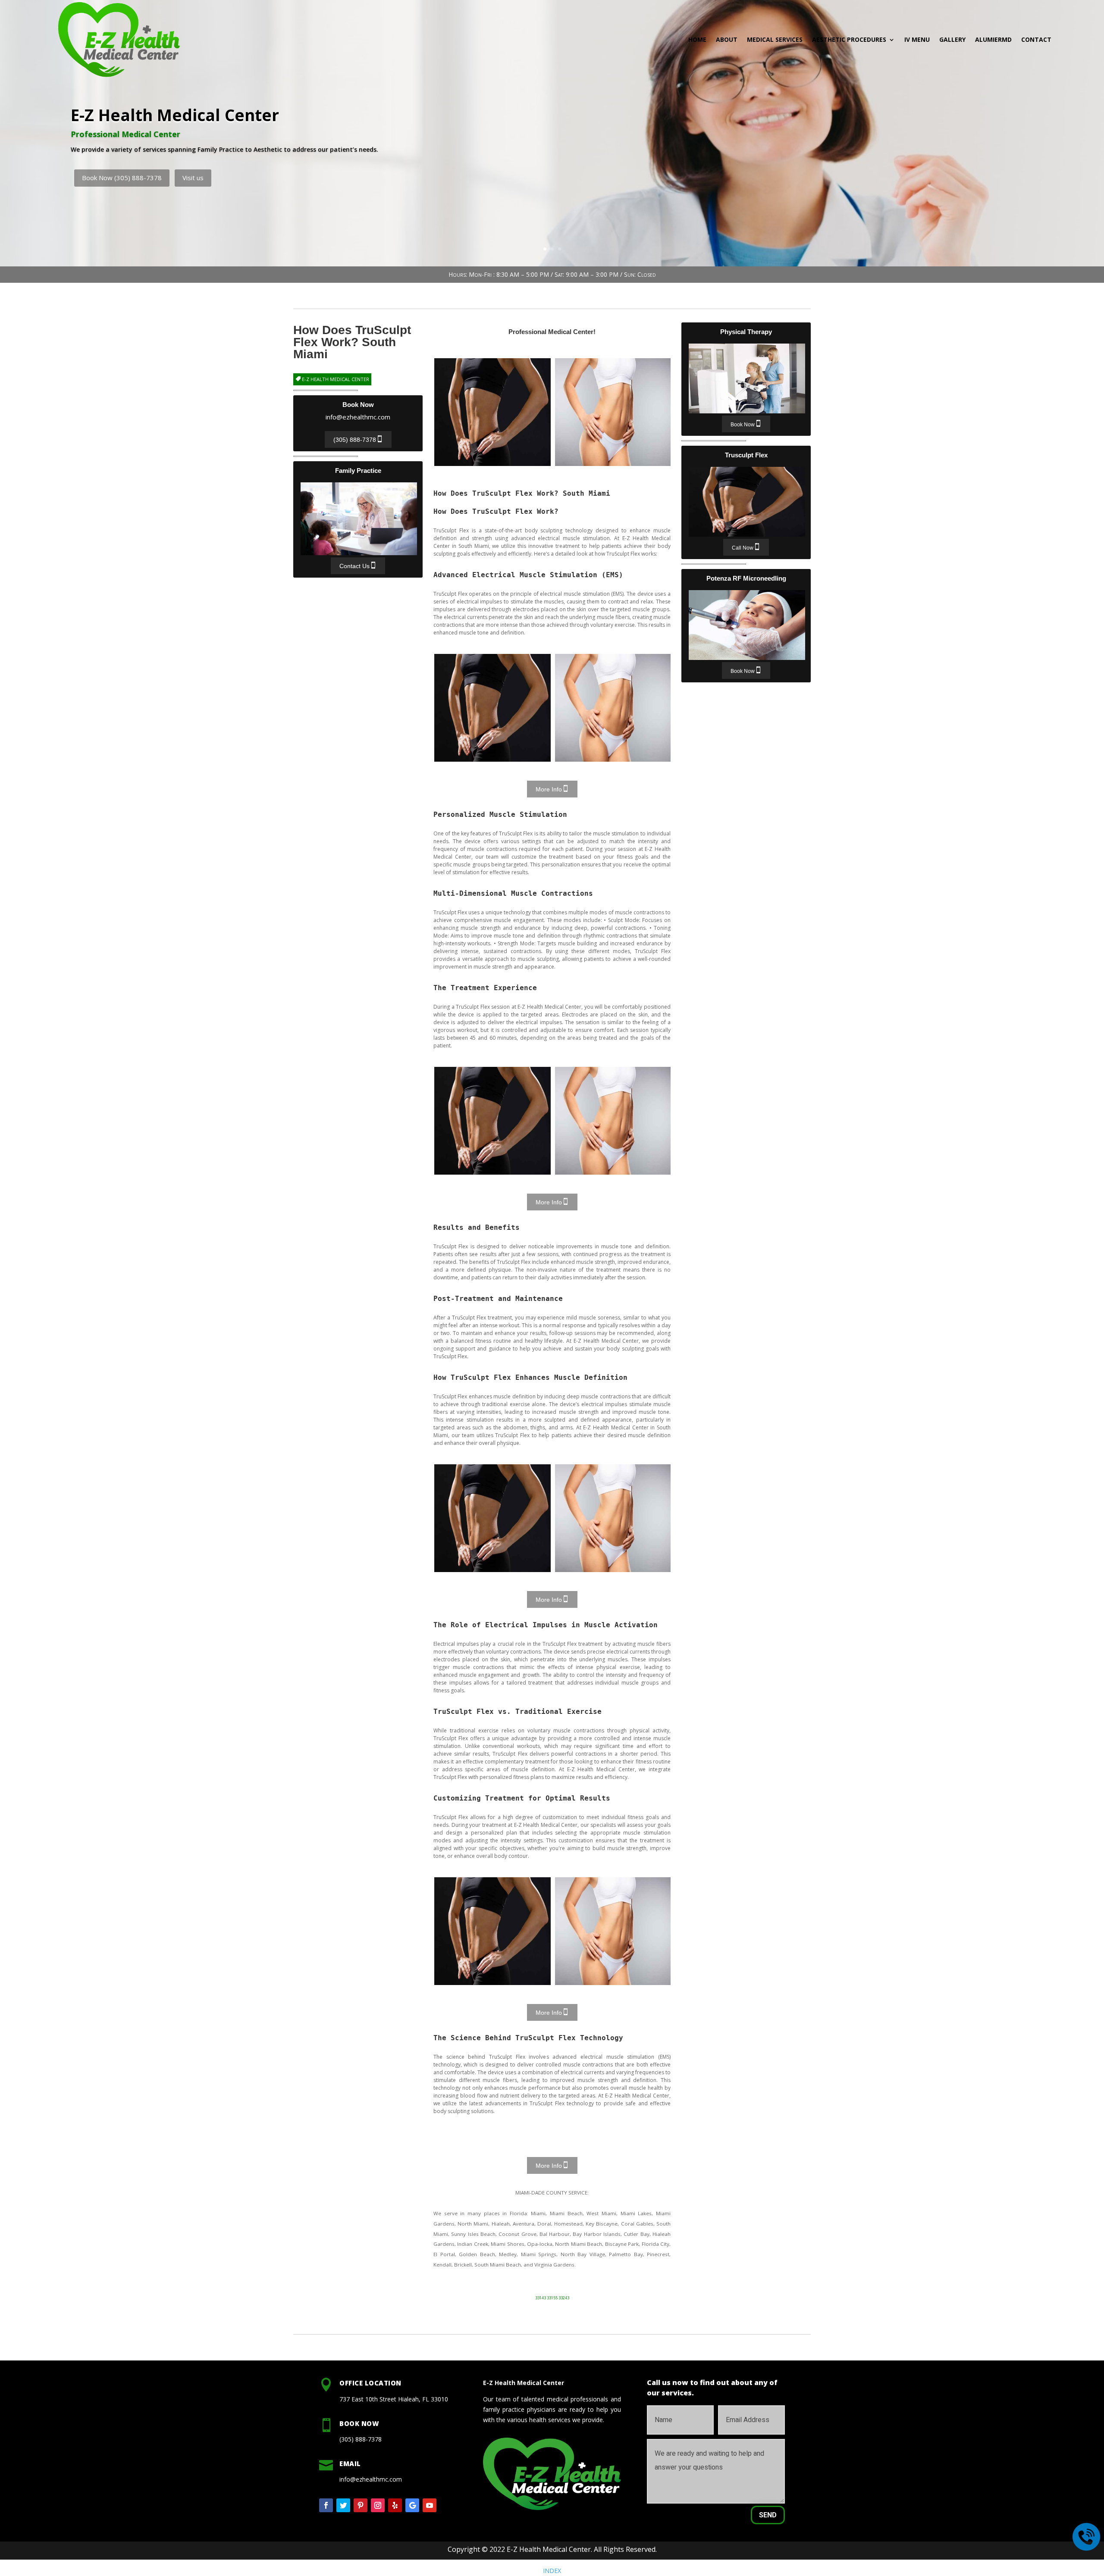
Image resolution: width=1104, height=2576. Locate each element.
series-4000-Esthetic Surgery (613, 412)
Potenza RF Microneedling (747, 625)
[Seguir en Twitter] (343, 2505)
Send (768, 2515)
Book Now (743, 425)
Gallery (952, 39)
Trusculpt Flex (747, 502)
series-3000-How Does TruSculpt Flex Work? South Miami (492, 412)
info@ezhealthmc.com (358, 417)
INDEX (552, 2571)
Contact (1036, 39)
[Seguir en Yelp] (395, 2505)
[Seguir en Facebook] (326, 2505)
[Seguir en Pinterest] (361, 2505)
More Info (549, 789)
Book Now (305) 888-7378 (122, 178)
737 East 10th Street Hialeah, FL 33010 (394, 2399)
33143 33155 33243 (552, 2298)
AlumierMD (993, 39)
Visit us (193, 178)
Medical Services (775, 39)
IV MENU (917, 39)
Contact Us (354, 566)
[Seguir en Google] (412, 2505)
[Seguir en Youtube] (430, 2505)
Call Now (743, 548)
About (727, 39)
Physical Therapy (747, 378)
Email (350, 2463)
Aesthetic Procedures (849, 39)
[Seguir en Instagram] (378, 2505)
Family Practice (359, 519)
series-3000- (492, 708)
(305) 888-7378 (355, 440)
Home (697, 39)
